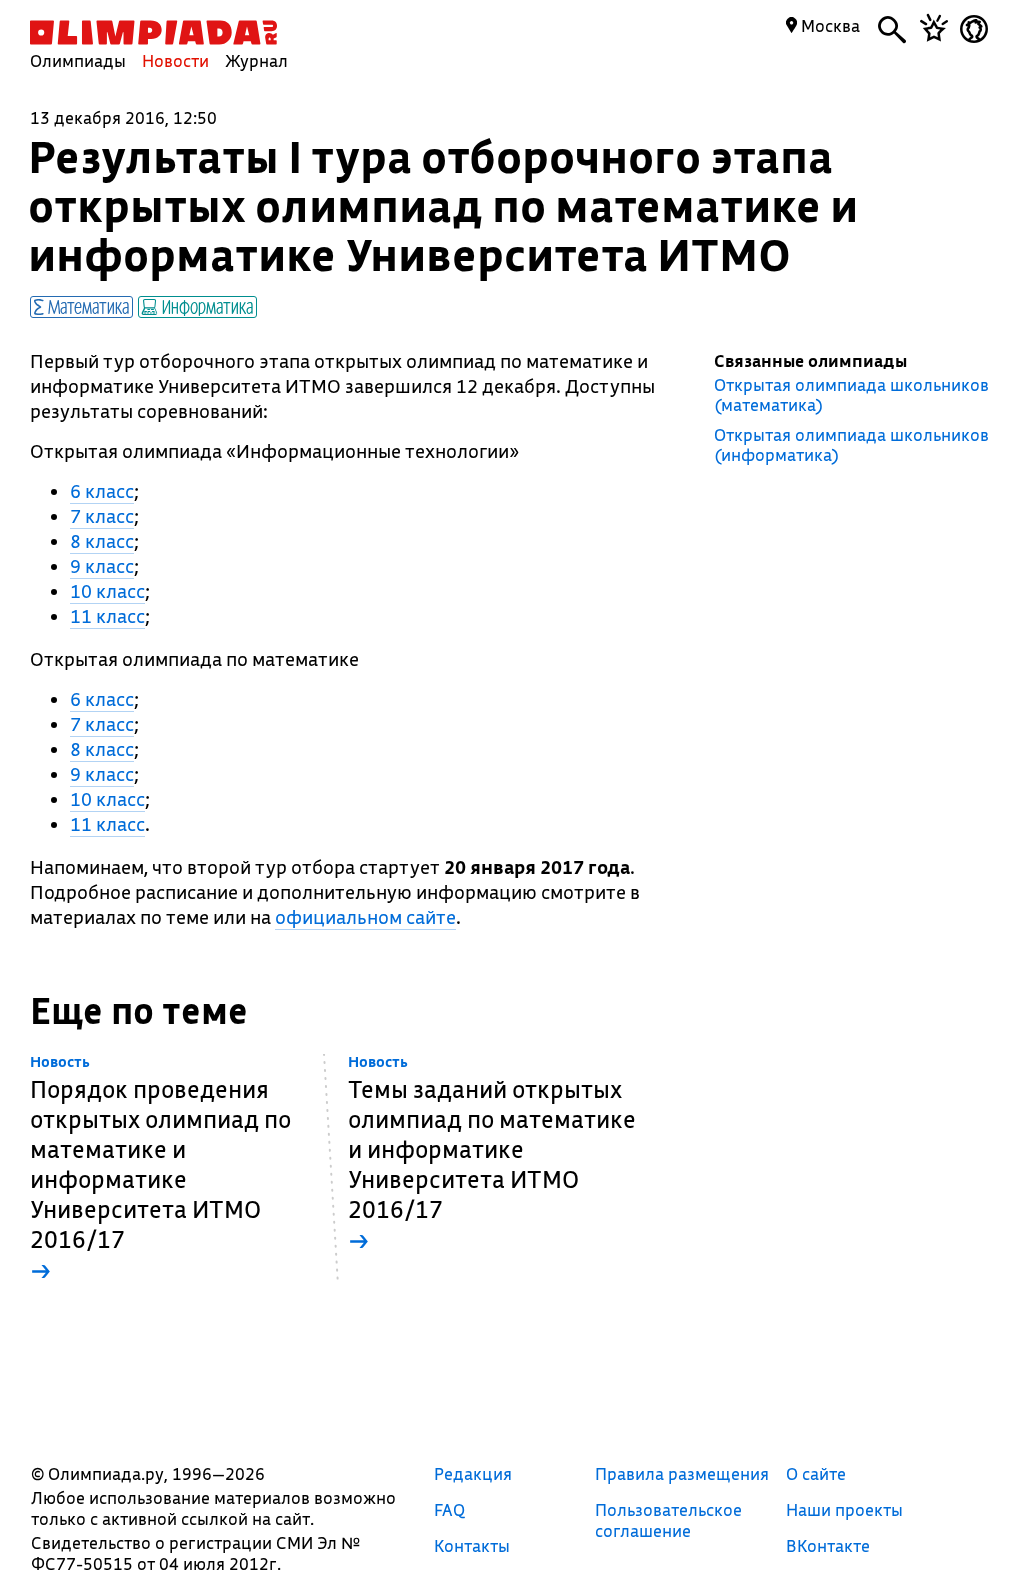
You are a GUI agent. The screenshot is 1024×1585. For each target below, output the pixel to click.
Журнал (256, 60)
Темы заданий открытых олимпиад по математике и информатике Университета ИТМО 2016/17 (492, 1154)
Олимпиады (78, 60)
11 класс (107, 616)
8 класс (102, 541)
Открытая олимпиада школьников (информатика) (851, 445)
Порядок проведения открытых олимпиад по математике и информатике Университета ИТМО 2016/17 (160, 1169)
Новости (175, 60)
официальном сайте (365, 917)
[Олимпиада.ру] (153, 32)
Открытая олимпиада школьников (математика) (851, 395)
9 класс (102, 566)
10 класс (107, 591)
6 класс (102, 491)
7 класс (102, 516)
